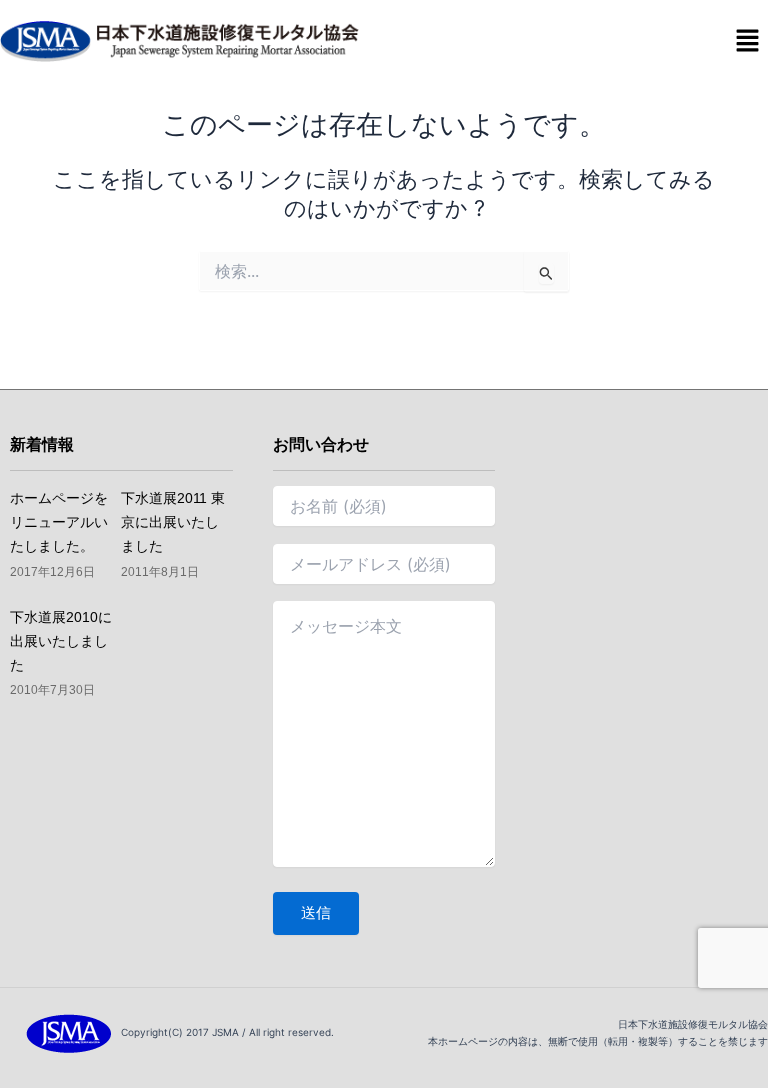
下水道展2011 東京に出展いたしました (173, 522)
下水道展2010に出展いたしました (61, 641)
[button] (748, 41)
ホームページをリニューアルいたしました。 (59, 522)
